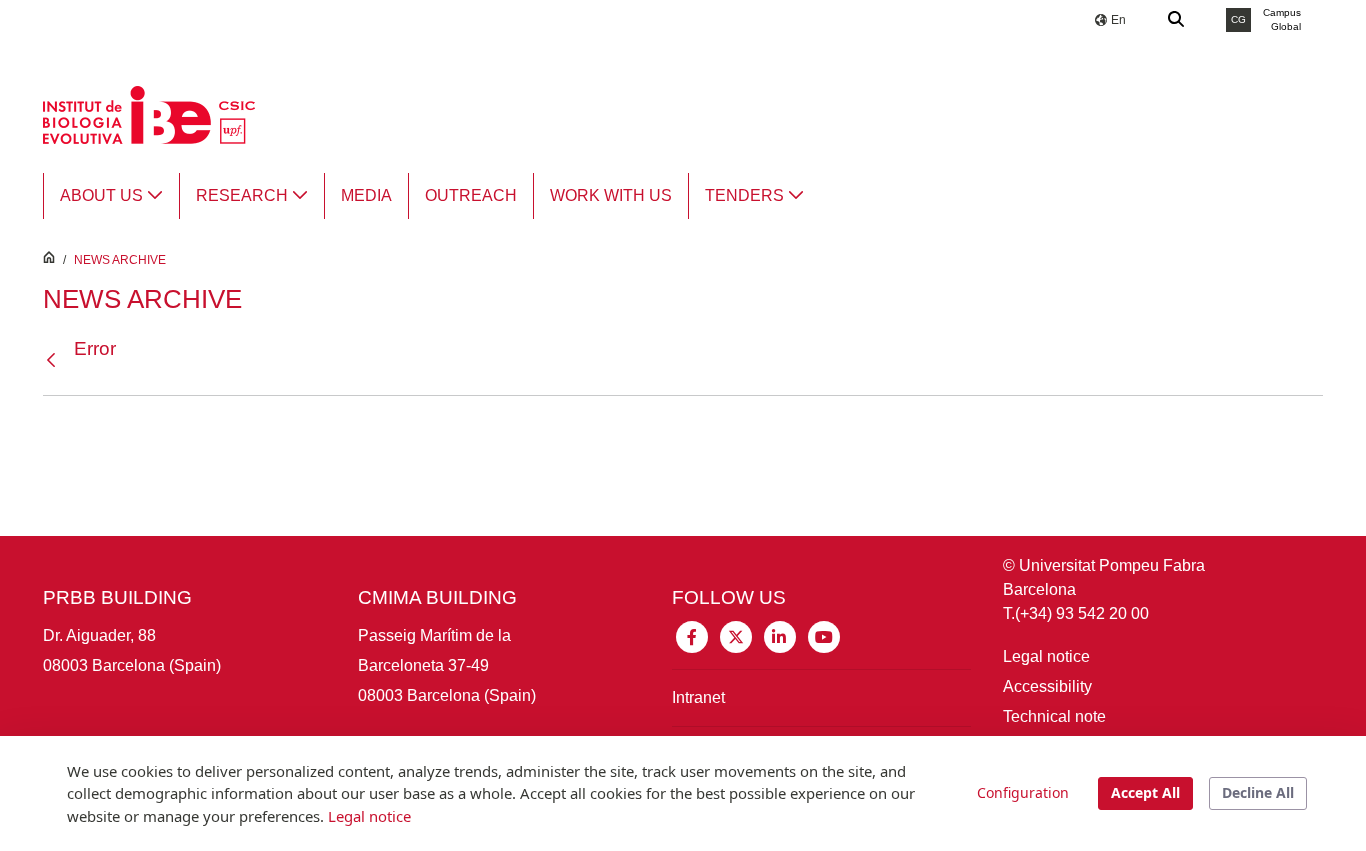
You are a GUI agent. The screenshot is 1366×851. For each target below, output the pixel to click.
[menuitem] (111, 196)
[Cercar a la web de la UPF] (1177, 20)
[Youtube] (824, 635)
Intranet (698, 697)
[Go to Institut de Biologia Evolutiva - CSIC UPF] (149, 113)
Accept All (1145, 792)
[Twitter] (736, 635)
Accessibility (1047, 686)
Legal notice (1046, 656)
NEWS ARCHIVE (120, 260)
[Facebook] (692, 635)
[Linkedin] (780, 635)
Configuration (1023, 792)
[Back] (56, 361)
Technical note (1054, 716)
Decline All (1258, 792)
